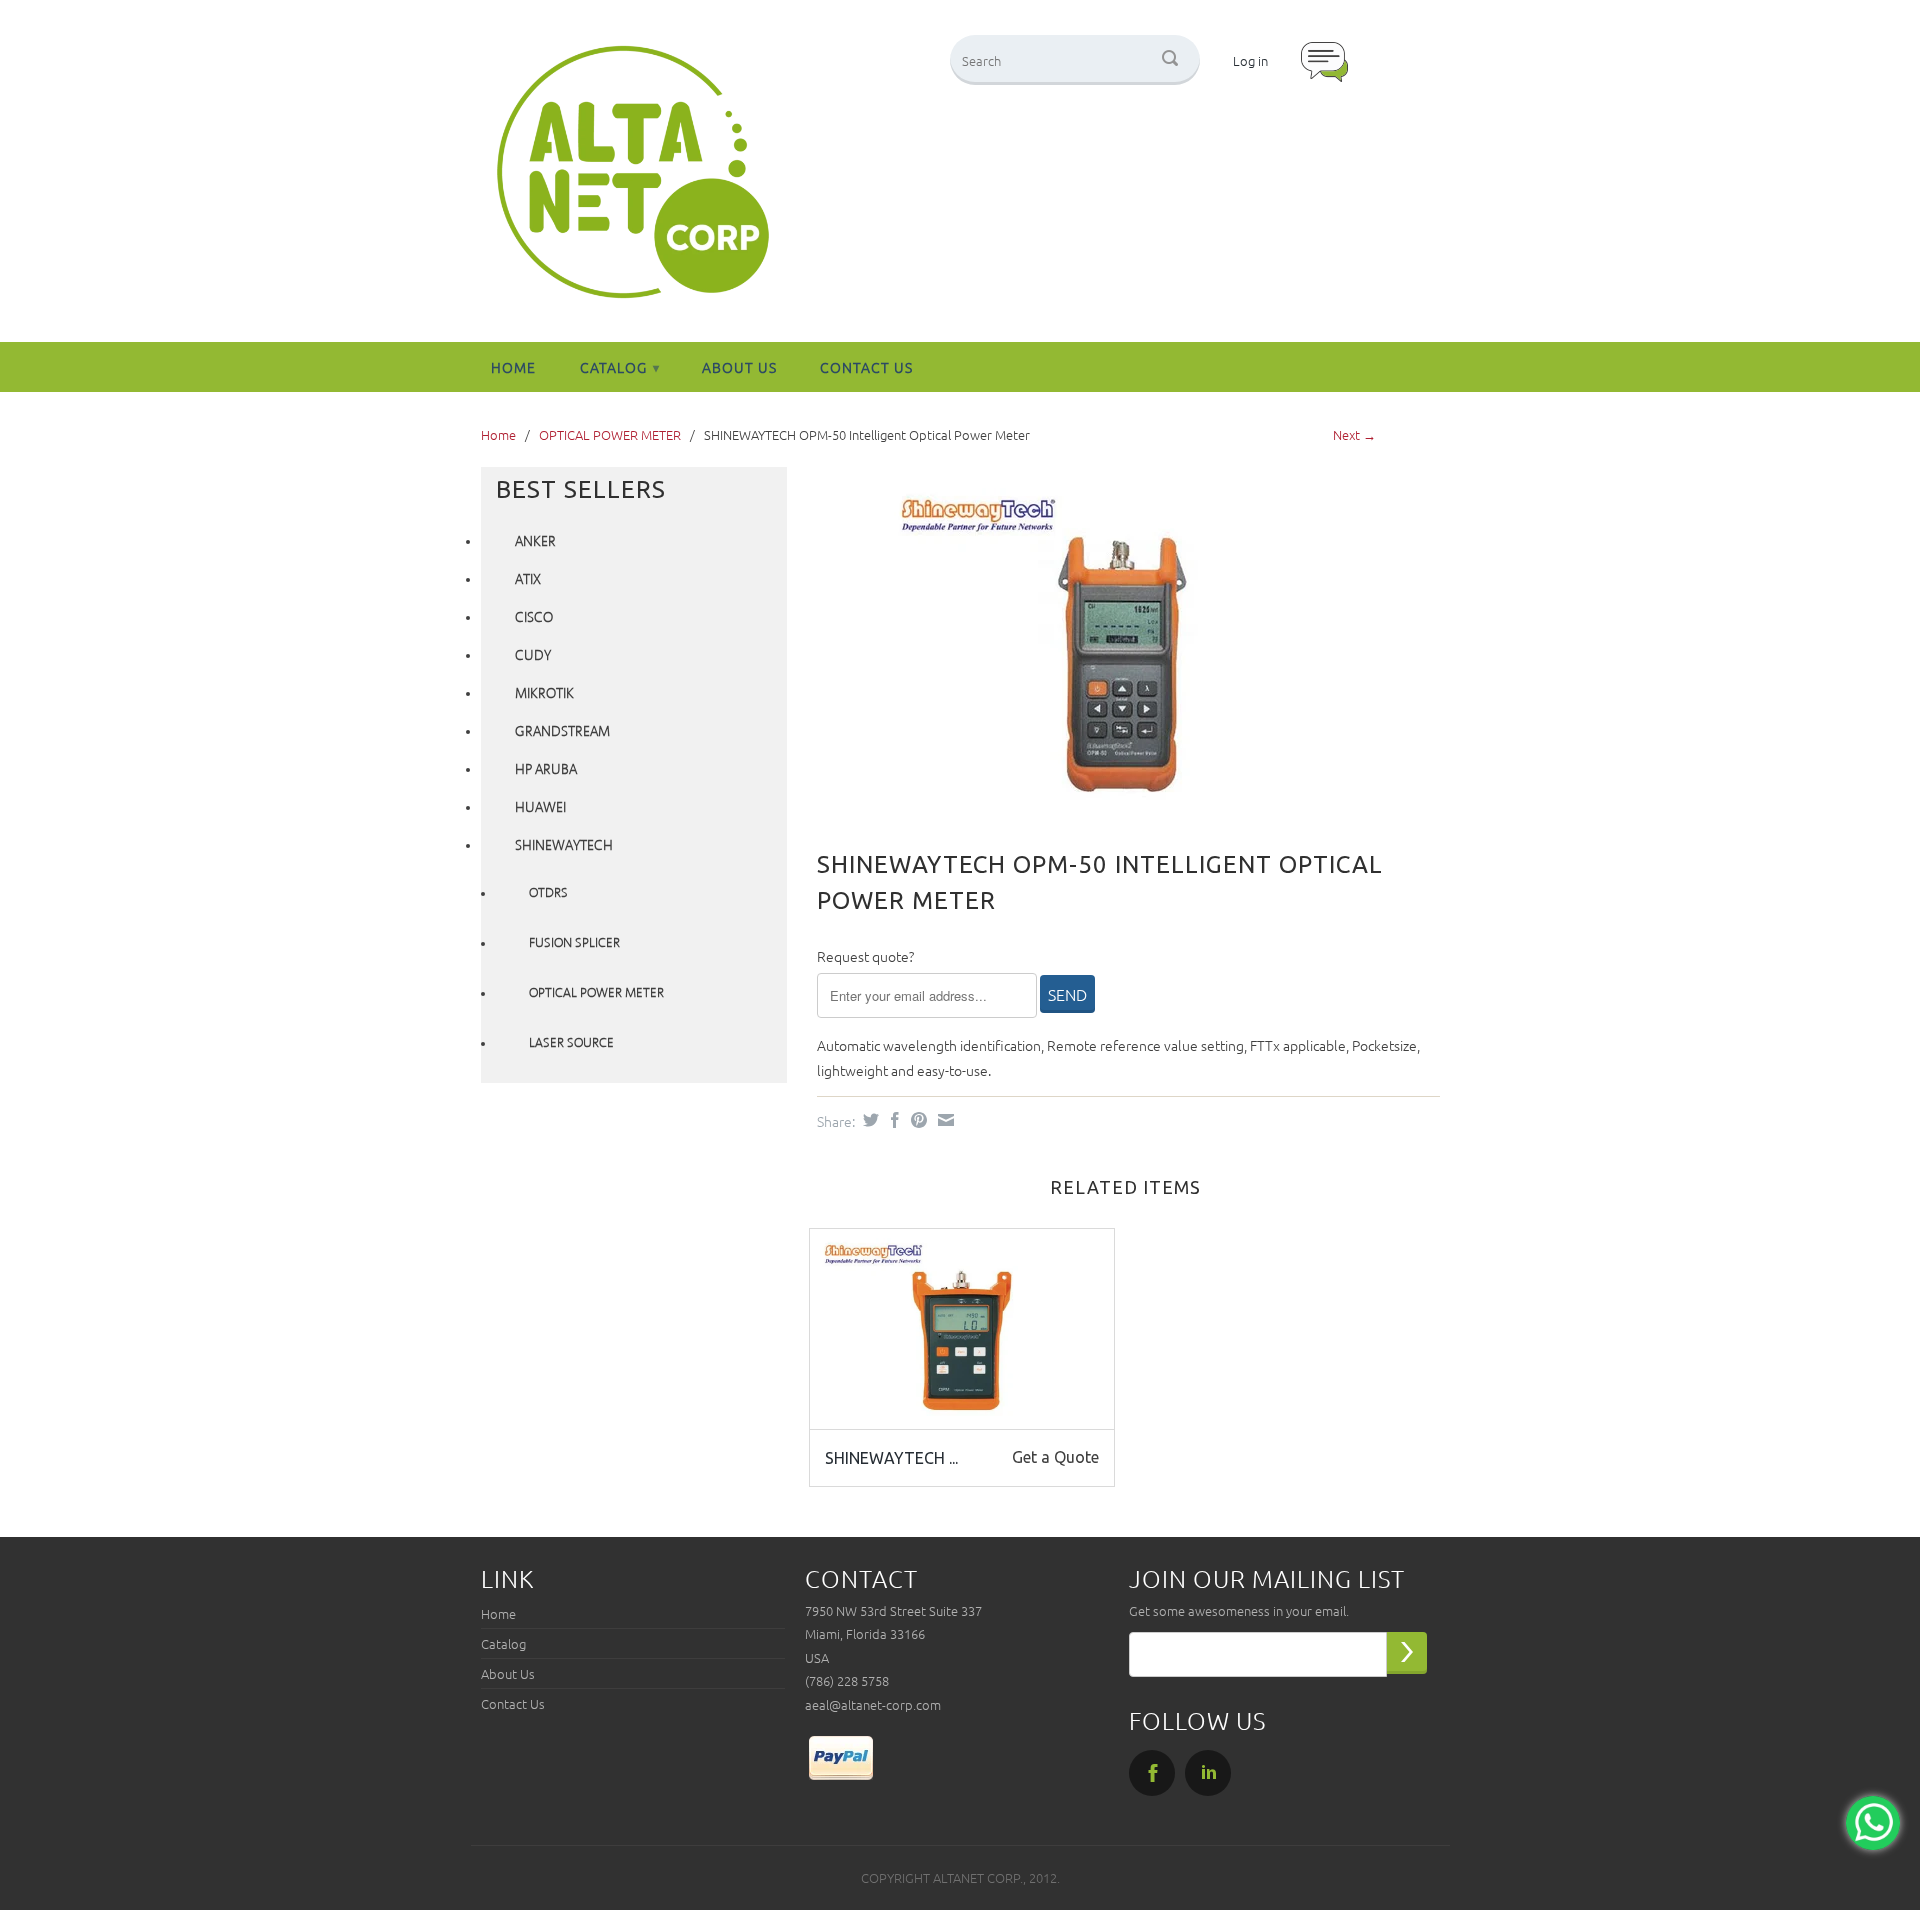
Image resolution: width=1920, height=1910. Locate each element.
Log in (1250, 60)
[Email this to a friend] (943, 1120)
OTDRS (548, 893)
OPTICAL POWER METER (610, 434)
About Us (739, 367)
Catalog (620, 367)
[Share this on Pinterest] (916, 1120)
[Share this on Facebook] (892, 1120)
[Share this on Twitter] (868, 1120)
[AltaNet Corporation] (633, 173)
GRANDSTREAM (562, 732)
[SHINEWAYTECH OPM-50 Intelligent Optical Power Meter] (1118, 643)
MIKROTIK (544, 694)
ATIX (528, 580)
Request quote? (865, 956)
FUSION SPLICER (574, 943)
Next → (1354, 434)
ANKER (535, 542)
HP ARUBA (546, 770)
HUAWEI (540, 808)
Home (513, 367)
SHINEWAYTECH (564, 846)
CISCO (534, 618)
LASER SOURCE (571, 1043)
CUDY (533, 656)
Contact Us (866, 367)
